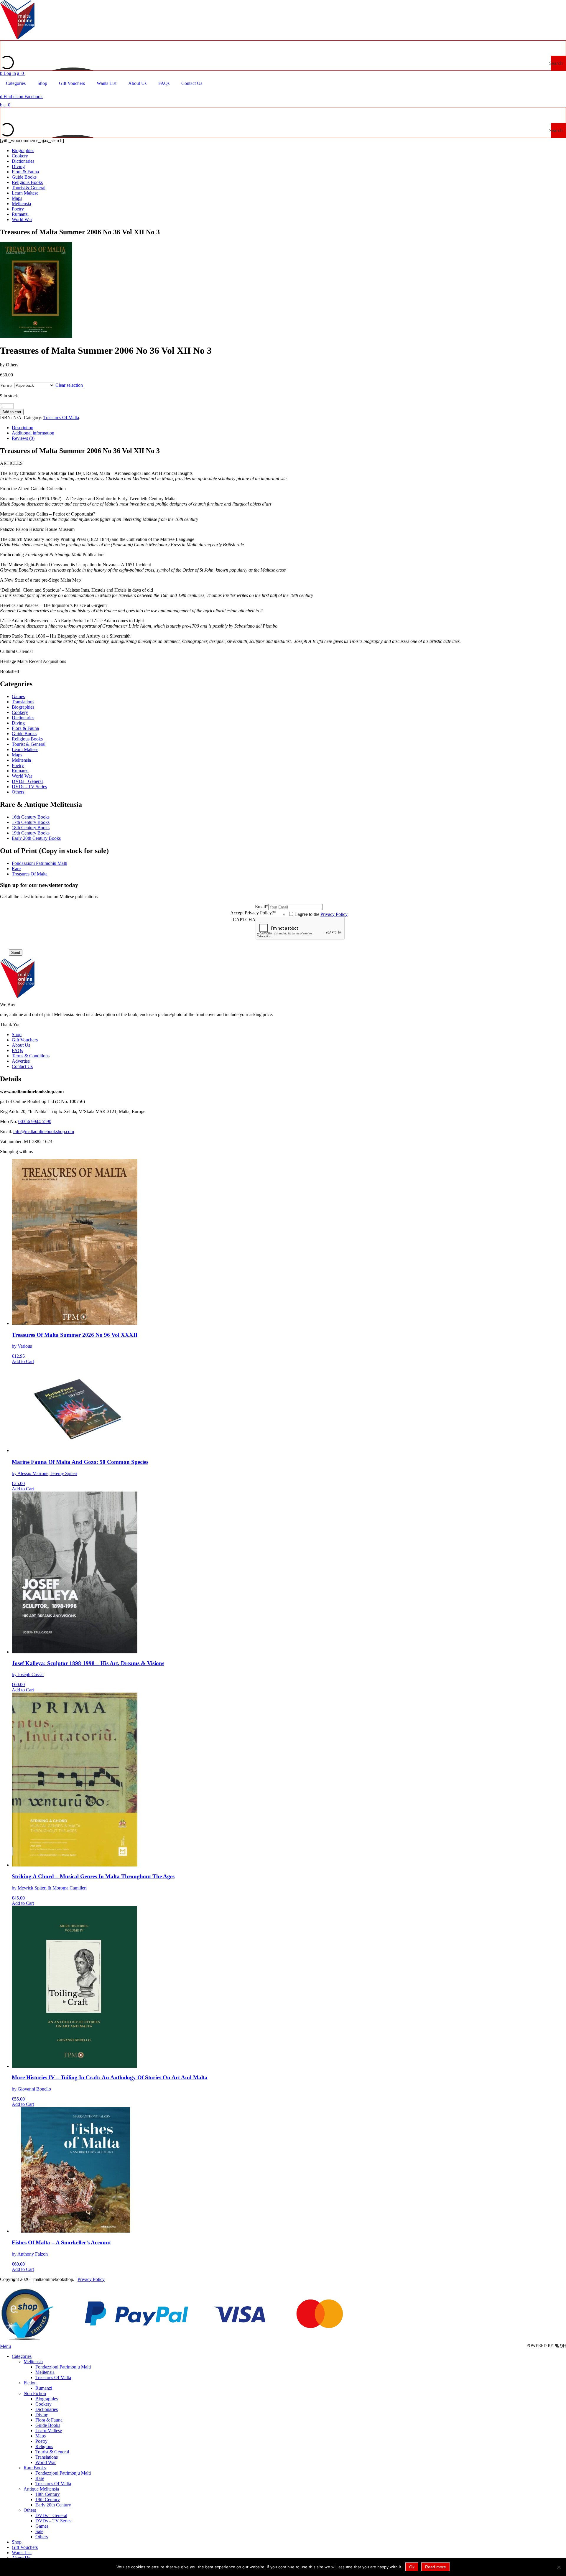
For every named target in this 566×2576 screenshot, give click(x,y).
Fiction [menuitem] (30, 2383)
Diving (18, 166)
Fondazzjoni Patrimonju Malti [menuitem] (63, 2367)
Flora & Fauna (25, 172)
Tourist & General (29, 188)
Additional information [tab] (33, 433)
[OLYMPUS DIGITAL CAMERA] (36, 336)
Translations (23, 702)
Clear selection (69, 385)
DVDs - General (27, 781)
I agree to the (321, 914)
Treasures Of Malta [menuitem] (53, 2377)
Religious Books (27, 182)
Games (18, 696)
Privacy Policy (334, 914)
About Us (21, 1045)
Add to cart (12, 412)
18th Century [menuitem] (48, 2494)
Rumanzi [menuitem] (44, 2388)
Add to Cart (23, 1361)
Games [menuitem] (42, 2526)
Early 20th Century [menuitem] (53, 2505)
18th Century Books (31, 828)
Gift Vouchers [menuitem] (25, 2547)
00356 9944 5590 (35, 1121)
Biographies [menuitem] (47, 2399)
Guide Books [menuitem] (48, 2425)
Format (7, 385)
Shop (17, 1034)
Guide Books (24, 177)
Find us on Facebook (21, 97)
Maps (17, 198)
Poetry (18, 209)
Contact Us (22, 1066)
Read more (436, 2567)
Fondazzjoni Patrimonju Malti (40, 863)
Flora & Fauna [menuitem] (49, 2420)
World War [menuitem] (46, 2462)
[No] (559, 2567)
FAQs (17, 1050)
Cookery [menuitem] (43, 2404)
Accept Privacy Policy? (253, 913)
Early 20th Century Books (36, 838)
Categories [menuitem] (22, 2356)
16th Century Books (31, 817)
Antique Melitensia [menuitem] (41, 2489)
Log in (8, 73)
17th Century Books (31, 822)
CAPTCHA (244, 920)
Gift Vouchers (25, 1040)
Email (262, 907)
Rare (16, 869)
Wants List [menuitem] (22, 2553)
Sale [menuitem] (39, 2531)
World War (22, 219)
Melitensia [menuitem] (33, 2362)
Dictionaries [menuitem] (47, 2409)
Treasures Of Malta (61, 418)
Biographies (23, 150)
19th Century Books (31, 833)
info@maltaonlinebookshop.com (44, 1131)
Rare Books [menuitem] (35, 2468)
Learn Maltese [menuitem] (49, 2431)
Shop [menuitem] (17, 2542)
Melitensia (21, 204)
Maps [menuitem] (41, 2436)
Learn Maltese (25, 193)
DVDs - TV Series (29, 787)
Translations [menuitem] (47, 2457)
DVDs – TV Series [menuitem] (53, 2521)
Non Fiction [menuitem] (35, 2393)
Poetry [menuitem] (41, 2441)
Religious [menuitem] (44, 2446)
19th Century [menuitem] (48, 2500)
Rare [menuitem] (40, 2478)
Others (18, 792)
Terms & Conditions (31, 1056)
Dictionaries (23, 161)
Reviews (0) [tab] (23, 438)
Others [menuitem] (30, 2510)
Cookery (20, 156)
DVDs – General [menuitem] (51, 2515)
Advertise (21, 1061)
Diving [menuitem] (42, 2415)
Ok (412, 2567)
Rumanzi (20, 214)
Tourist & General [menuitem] (52, 2452)
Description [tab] (23, 428)
